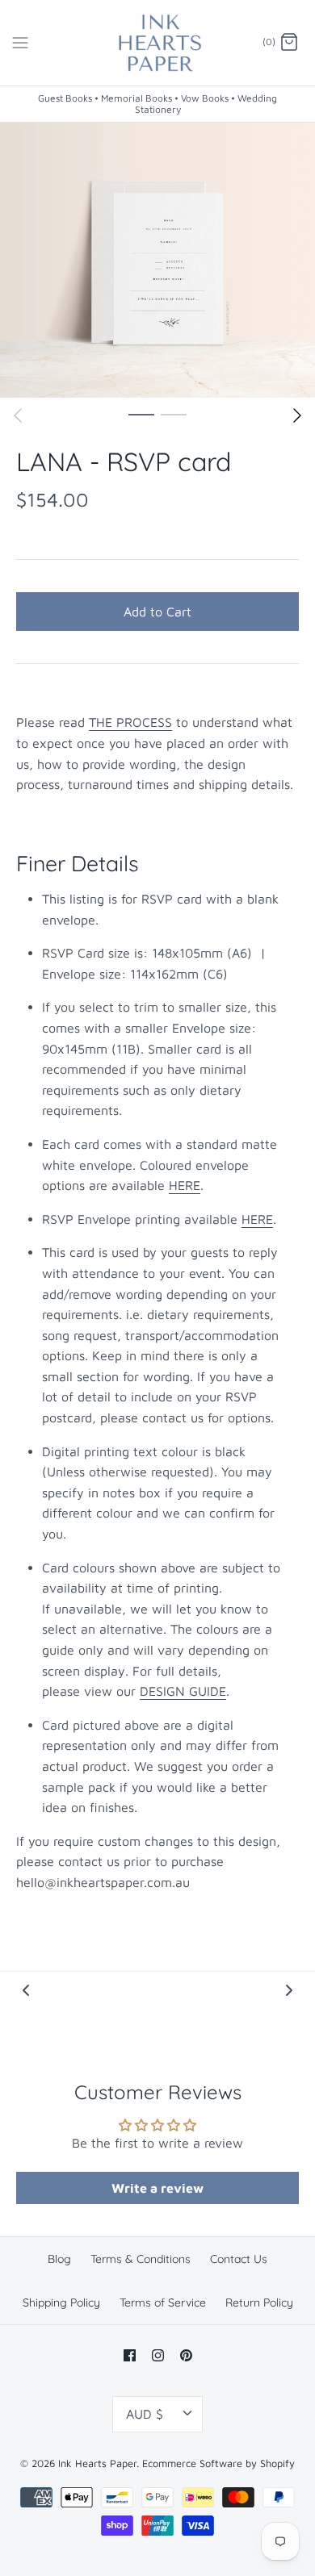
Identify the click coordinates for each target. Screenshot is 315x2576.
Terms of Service (163, 2303)
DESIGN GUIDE (183, 1691)
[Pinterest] (186, 2355)
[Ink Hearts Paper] (158, 43)
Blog (59, 2259)
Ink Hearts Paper (97, 2463)
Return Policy (259, 2303)
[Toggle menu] (20, 42)
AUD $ (145, 2414)
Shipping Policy (61, 2303)
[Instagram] (158, 2355)
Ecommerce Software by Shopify (218, 2463)
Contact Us (239, 2259)
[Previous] (18, 415)
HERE (185, 1185)
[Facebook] (130, 2355)
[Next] (297, 415)
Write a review (157, 2188)
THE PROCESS (130, 722)
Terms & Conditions (141, 2259)
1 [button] (141, 414)
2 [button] (174, 414)
